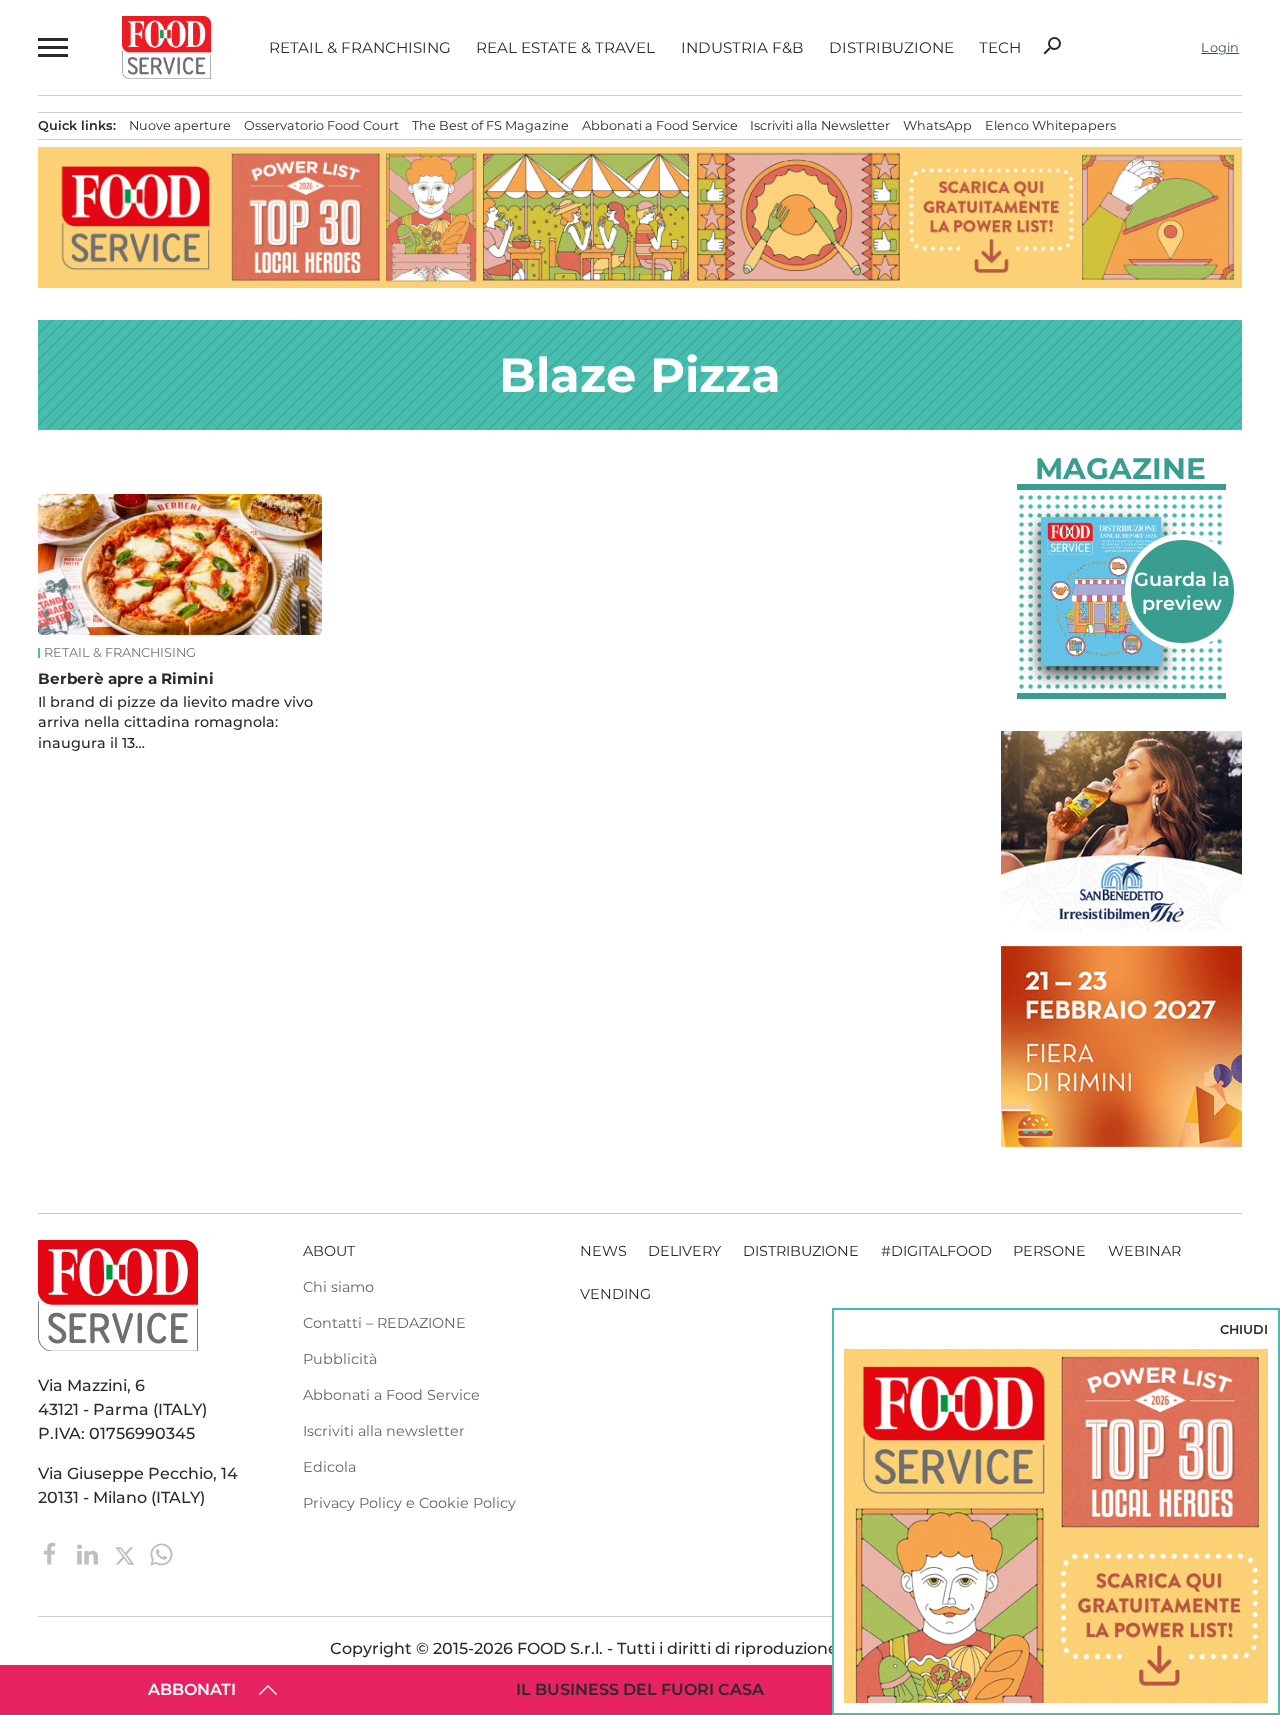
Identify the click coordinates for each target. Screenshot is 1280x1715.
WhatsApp (937, 125)
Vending (615, 1294)
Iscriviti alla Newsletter (820, 125)
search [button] (1052, 46)
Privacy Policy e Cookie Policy (409, 1503)
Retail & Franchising (360, 47)
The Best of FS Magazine (490, 125)
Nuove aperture (180, 125)
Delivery (684, 1251)
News (603, 1251)
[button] (51, 48)
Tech (1000, 47)
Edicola (329, 1467)
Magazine (1120, 469)
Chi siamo (338, 1287)
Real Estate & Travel (565, 47)
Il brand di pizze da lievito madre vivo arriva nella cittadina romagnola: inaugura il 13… (175, 722)
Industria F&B (742, 47)
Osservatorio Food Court (321, 125)
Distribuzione (891, 47)
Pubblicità (340, 1359)
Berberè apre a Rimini (126, 678)
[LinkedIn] (89, 1553)
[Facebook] (52, 1553)
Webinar (1144, 1251)
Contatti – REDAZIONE (384, 1323)
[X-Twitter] (126, 1553)
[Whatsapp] (161, 1553)
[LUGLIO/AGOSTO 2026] (1121, 591)
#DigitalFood (936, 1251)
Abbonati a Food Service (660, 125)
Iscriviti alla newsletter (384, 1431)
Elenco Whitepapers (1050, 125)
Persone (1049, 1251)
